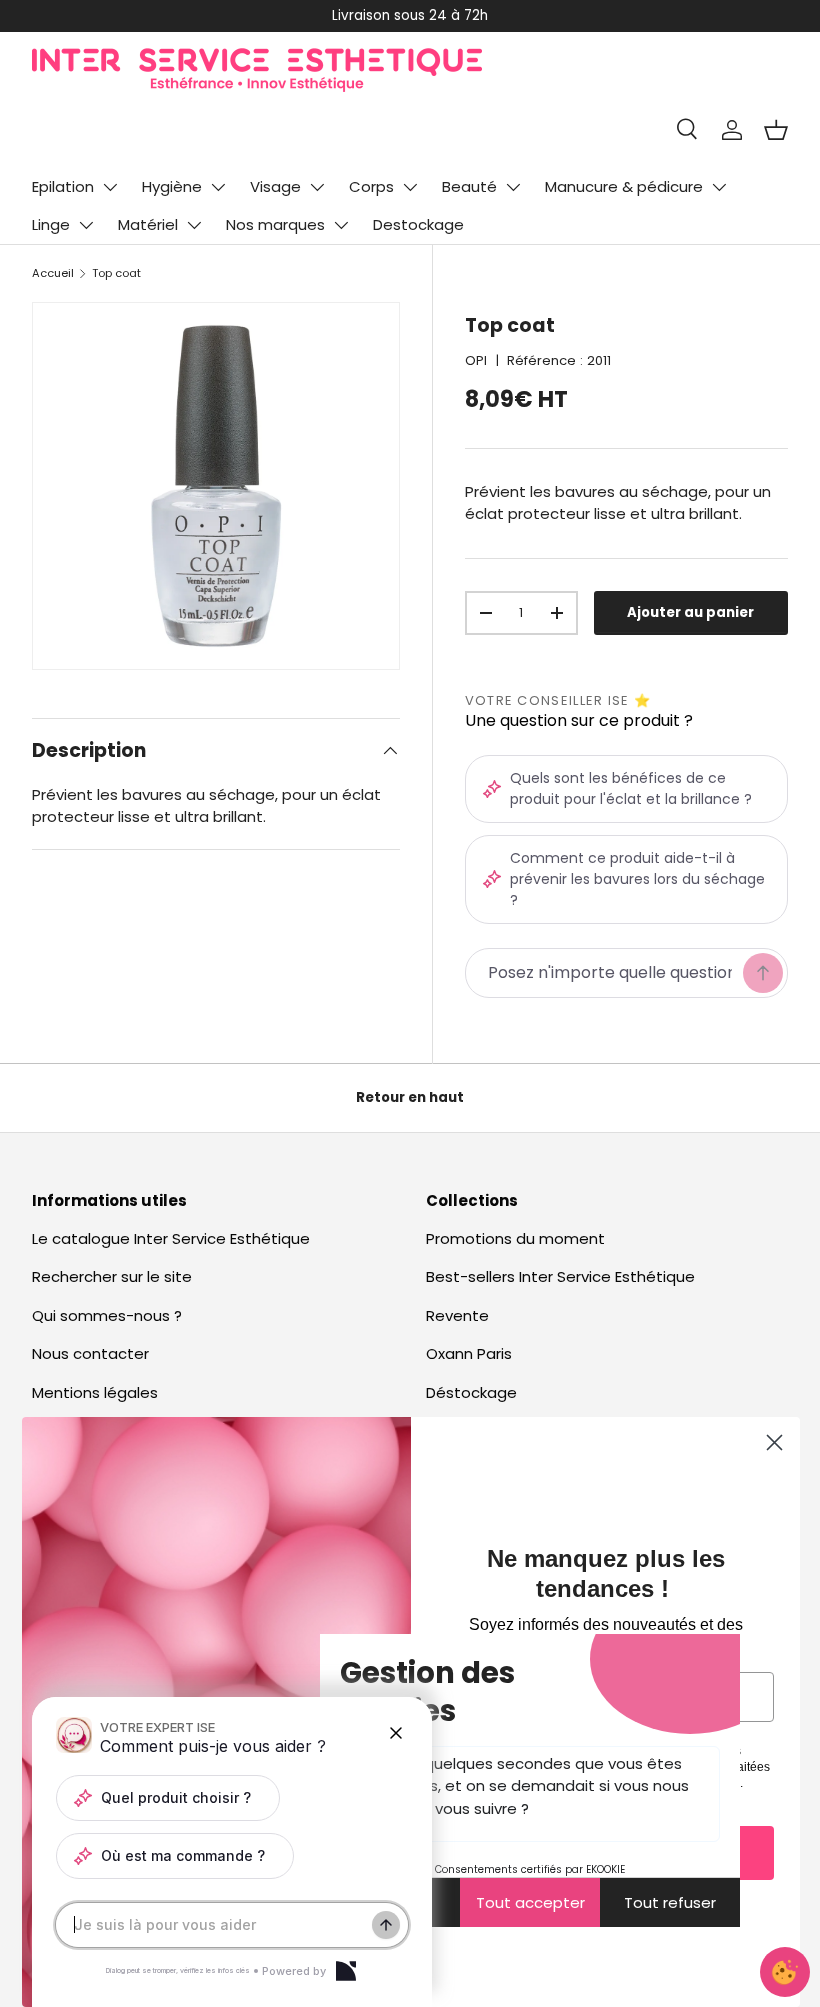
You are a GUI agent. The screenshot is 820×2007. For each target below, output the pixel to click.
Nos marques (275, 224)
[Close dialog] (774, 1442)
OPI (476, 360)
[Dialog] (346, 1971)
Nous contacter (90, 1353)
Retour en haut (410, 1097)
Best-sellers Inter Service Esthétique (560, 1276)
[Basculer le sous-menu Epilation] (110, 187)
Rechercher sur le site (112, 1276)
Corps (371, 186)
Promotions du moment (515, 1238)
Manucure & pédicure (624, 186)
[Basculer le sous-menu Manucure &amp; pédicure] (719, 187)
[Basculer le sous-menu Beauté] (513, 187)
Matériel (148, 224)
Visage (275, 186)
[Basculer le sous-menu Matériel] (194, 225)
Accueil (53, 273)
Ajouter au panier (690, 612)
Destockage (418, 224)
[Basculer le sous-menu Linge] (86, 225)
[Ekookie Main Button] (785, 1972)
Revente (457, 1315)
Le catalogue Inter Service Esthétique (171, 1238)
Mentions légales (95, 1392)
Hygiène (172, 186)
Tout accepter (530, 1902)
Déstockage (471, 1392)
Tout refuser (670, 1902)
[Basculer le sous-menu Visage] (317, 187)
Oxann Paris (469, 1353)
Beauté (469, 186)
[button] (776, 130)
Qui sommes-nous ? (107, 1315)
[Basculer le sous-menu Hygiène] (218, 187)
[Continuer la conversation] (386, 1925)
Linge (51, 224)
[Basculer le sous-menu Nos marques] (341, 225)
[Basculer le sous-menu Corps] (410, 187)
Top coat (116, 273)
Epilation (63, 186)
